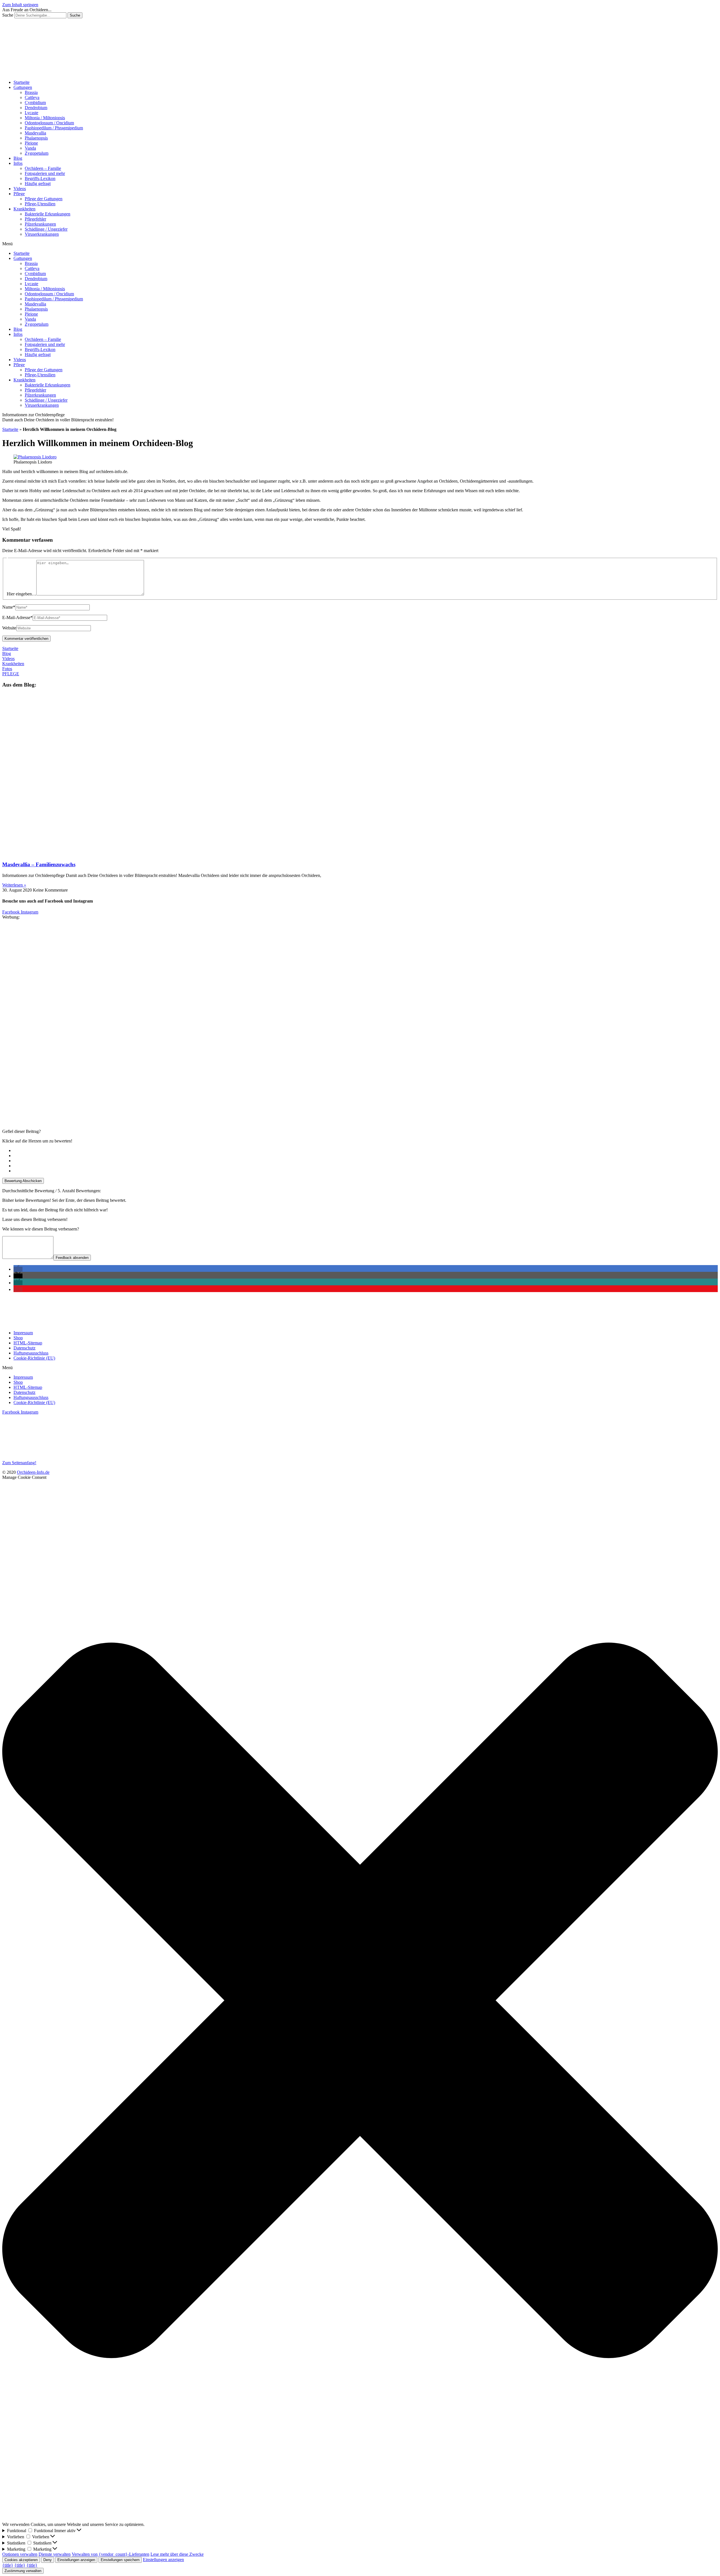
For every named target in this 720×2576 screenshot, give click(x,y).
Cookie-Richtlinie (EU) (34, 1358)
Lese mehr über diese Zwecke (177, 2554)
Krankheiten (24, 209)
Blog (18, 158)
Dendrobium (36, 108)
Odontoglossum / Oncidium (49, 123)
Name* (9, 607)
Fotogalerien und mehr (45, 173)
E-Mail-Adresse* (17, 617)
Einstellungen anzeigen (76, 2560)
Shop (18, 1338)
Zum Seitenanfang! (19, 1463)
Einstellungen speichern (120, 2560)
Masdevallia (35, 133)
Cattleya (32, 97)
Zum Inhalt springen (20, 5)
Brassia (31, 92)
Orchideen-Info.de (33, 1472)
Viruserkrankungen (42, 234)
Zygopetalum (37, 153)
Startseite (22, 82)
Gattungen (23, 87)
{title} (8, 2565)
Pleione (31, 143)
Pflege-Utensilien (40, 204)
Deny (48, 2560)
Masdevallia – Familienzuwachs (39, 864)
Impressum (23, 1333)
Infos (18, 163)
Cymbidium (35, 103)
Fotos (7, 669)
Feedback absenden (72, 1258)
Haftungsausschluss (31, 1353)
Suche (8, 15)
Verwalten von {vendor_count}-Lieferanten (111, 2554)
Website (9, 628)
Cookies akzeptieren (21, 2560)
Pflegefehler (35, 219)
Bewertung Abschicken (23, 1181)
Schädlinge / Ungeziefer (46, 229)
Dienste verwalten (55, 2554)
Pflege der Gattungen (44, 199)
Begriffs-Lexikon (40, 178)
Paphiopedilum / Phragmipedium (54, 128)
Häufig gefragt (38, 184)
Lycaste (31, 113)
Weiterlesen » (14, 885)
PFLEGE (11, 674)
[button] (360, 244)
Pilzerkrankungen (40, 224)
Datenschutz (24, 1348)
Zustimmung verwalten (23, 2571)
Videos (20, 189)
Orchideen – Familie (43, 168)
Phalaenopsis (36, 138)
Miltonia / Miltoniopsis (45, 118)
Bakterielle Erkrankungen (48, 214)
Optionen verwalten (20, 2554)
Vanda (30, 148)
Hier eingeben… (22, 594)
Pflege (19, 194)
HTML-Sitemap (28, 1343)
